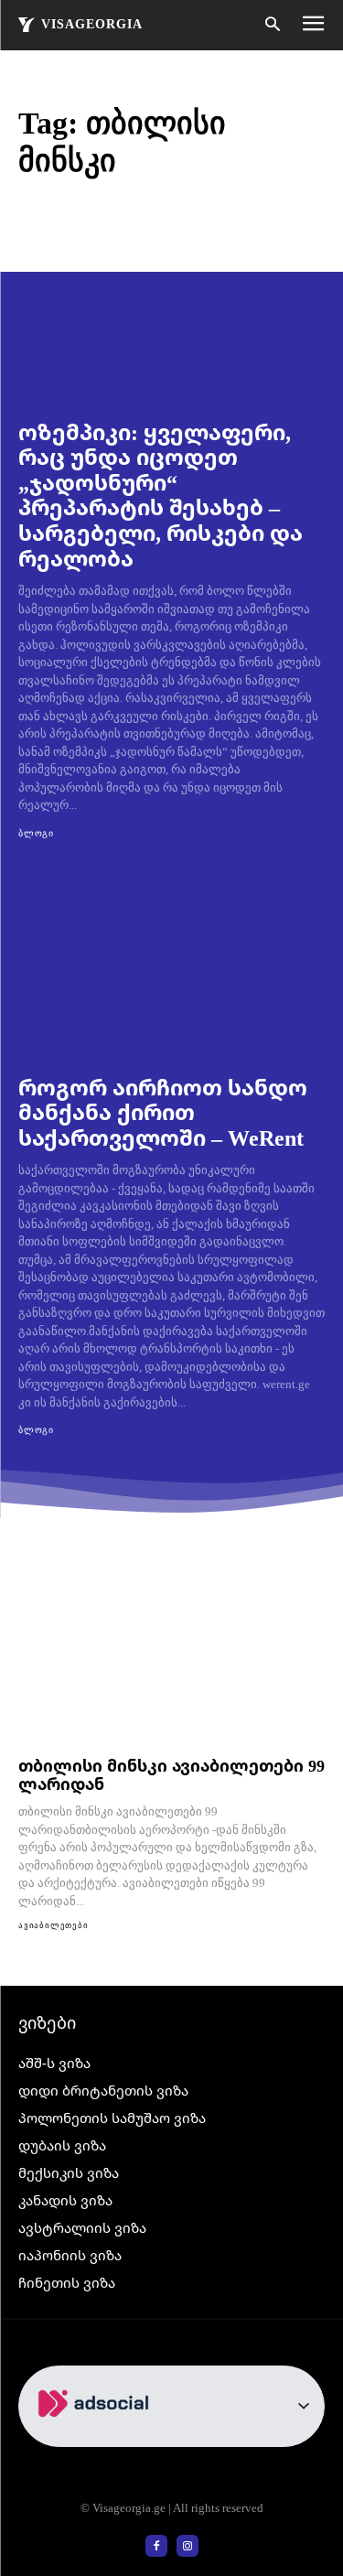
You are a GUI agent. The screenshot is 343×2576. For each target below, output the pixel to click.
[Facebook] (156, 2546)
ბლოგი (36, 833)
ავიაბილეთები (54, 1925)
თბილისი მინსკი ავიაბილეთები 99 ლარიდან (171, 1775)
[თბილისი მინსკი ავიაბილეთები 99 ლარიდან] (171, 1657)
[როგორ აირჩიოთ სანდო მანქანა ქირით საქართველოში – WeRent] (171, 964)
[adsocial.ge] (97, 2436)
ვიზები (47, 2022)
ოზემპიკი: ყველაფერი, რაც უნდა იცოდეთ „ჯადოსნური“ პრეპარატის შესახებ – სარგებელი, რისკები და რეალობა (161, 495)
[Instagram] (188, 2546)
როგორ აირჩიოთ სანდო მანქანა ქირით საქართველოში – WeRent (163, 1112)
